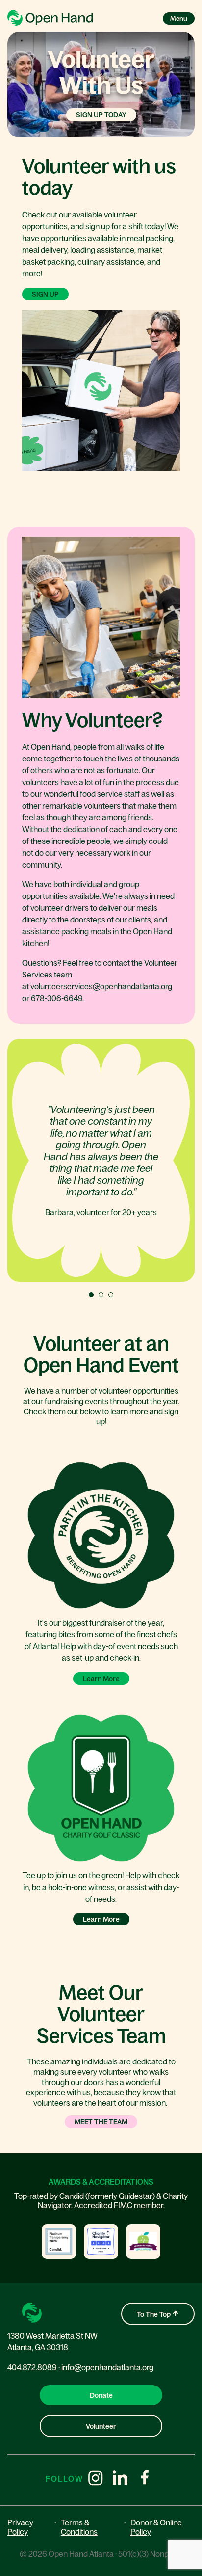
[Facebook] (145, 2479)
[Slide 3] (111, 1295)
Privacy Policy (20, 2527)
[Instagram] (96, 2479)
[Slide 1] (91, 1295)
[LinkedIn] (120, 2479)
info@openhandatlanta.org (107, 2367)
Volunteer (101, 2426)
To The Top (154, 2314)
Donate (101, 2395)
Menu (179, 18)
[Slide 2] (101, 1295)
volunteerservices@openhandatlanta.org (101, 986)
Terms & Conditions (79, 2527)
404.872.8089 (32, 2367)
